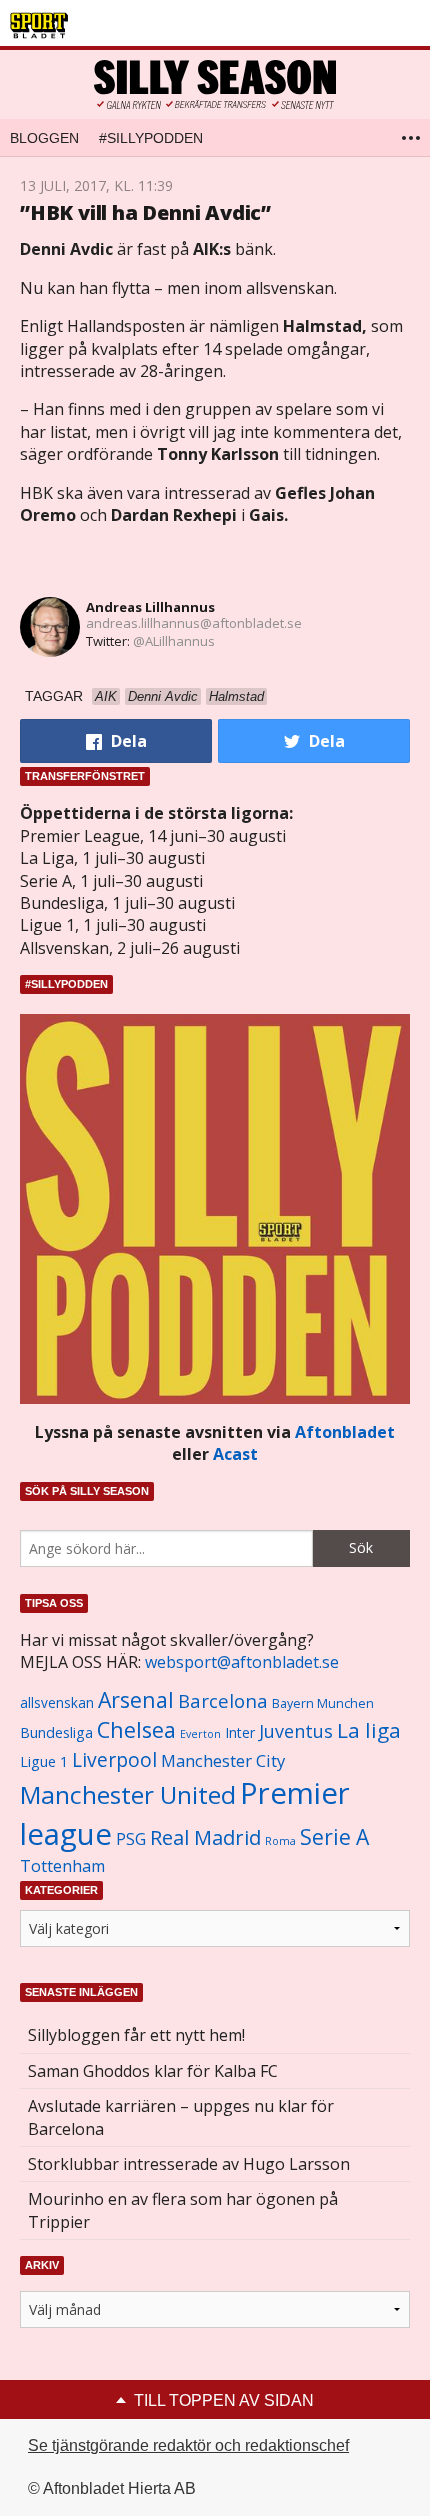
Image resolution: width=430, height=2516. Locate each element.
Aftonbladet (345, 1432)
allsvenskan (57, 1703)
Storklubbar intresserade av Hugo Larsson (189, 2164)
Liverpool (114, 1759)
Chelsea (136, 1729)
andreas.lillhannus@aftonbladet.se (194, 623)
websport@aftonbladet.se (242, 1662)
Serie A (334, 1836)
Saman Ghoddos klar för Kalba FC (153, 2071)
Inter (240, 1732)
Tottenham (62, 1866)
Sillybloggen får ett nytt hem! (136, 2035)
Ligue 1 (44, 1761)
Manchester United (128, 1794)
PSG (131, 1839)
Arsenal (136, 1699)
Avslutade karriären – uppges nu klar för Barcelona (181, 2117)
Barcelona (223, 1700)
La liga (369, 1730)
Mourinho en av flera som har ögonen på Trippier (183, 2210)
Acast (235, 1454)
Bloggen (44, 138)
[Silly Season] (215, 84)
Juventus (296, 1731)
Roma (280, 1841)
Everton (200, 1734)
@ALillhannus (174, 641)
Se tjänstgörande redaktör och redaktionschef (188, 2445)
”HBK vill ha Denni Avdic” (145, 212)
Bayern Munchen (323, 1703)
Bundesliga (56, 1732)
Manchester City (223, 1760)
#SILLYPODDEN (151, 138)
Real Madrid (205, 1837)
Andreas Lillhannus (150, 607)
